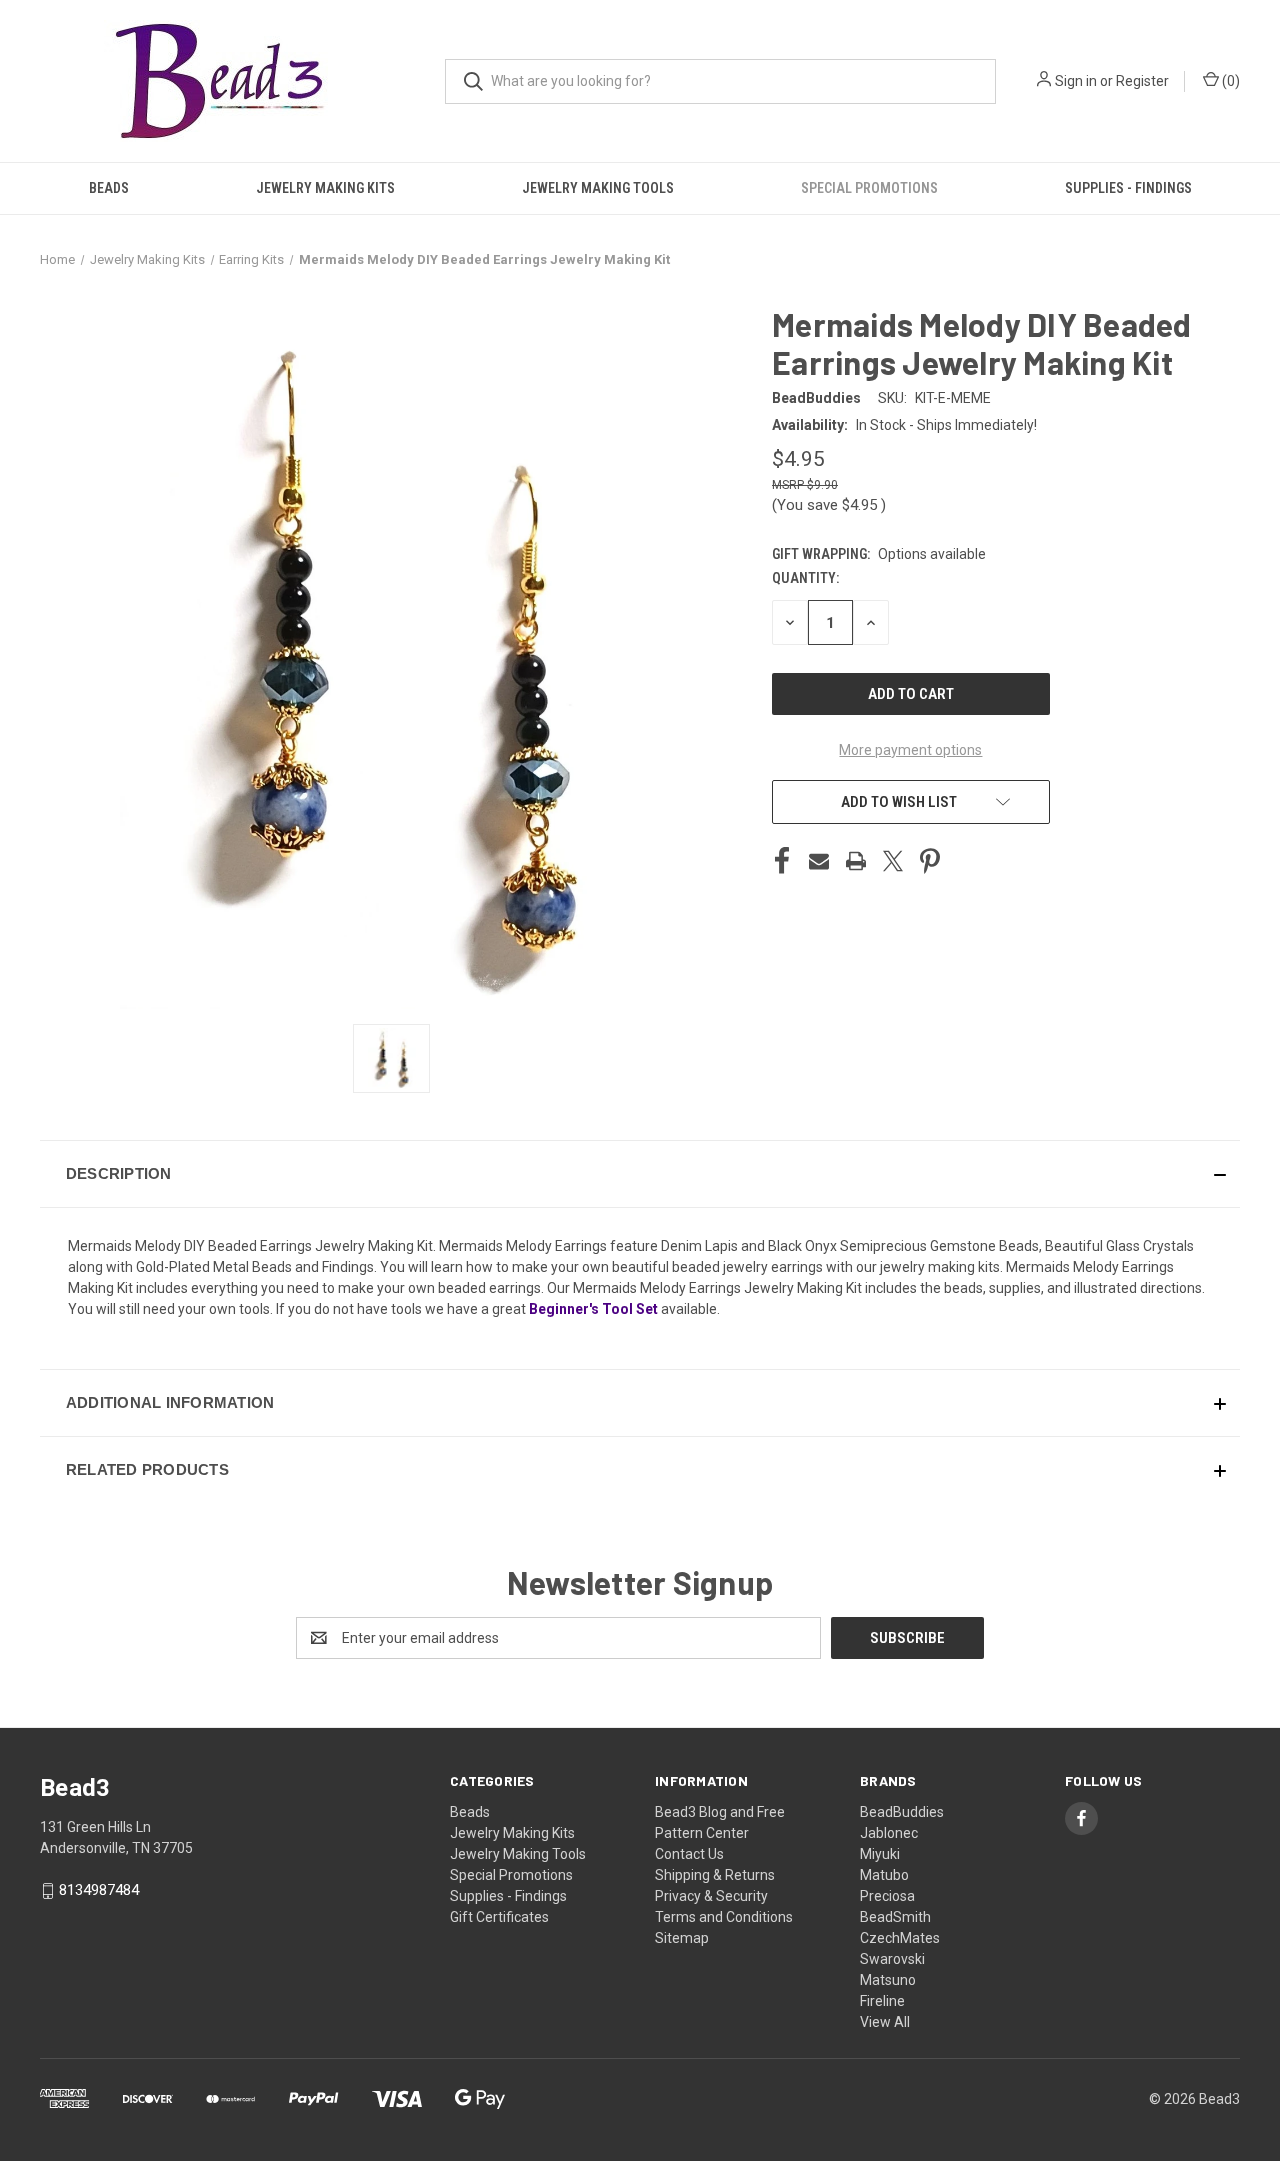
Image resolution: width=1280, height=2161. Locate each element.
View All (885, 2022)
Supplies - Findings (1128, 188)
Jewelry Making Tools (598, 188)
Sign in (1076, 81)
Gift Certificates (499, 1917)
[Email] (819, 861)
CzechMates (900, 1938)
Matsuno (888, 1980)
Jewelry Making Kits (325, 188)
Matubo (884, 1875)
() (1229, 81)
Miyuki (880, 1854)
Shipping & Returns (715, 1875)
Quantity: (805, 578)
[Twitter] (893, 861)
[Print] (856, 861)
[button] (640, 1174)
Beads (109, 188)
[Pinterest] (930, 861)
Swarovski (892, 1959)
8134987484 (99, 1890)
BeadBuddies (902, 1812)
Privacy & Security (711, 1896)
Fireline (882, 2001)
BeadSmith (895, 1917)
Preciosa (887, 1896)
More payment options (910, 750)
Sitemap (682, 1938)
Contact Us (689, 1854)
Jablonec (889, 1833)
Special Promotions (869, 188)
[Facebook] (782, 861)
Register (1142, 81)
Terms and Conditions (724, 1917)
